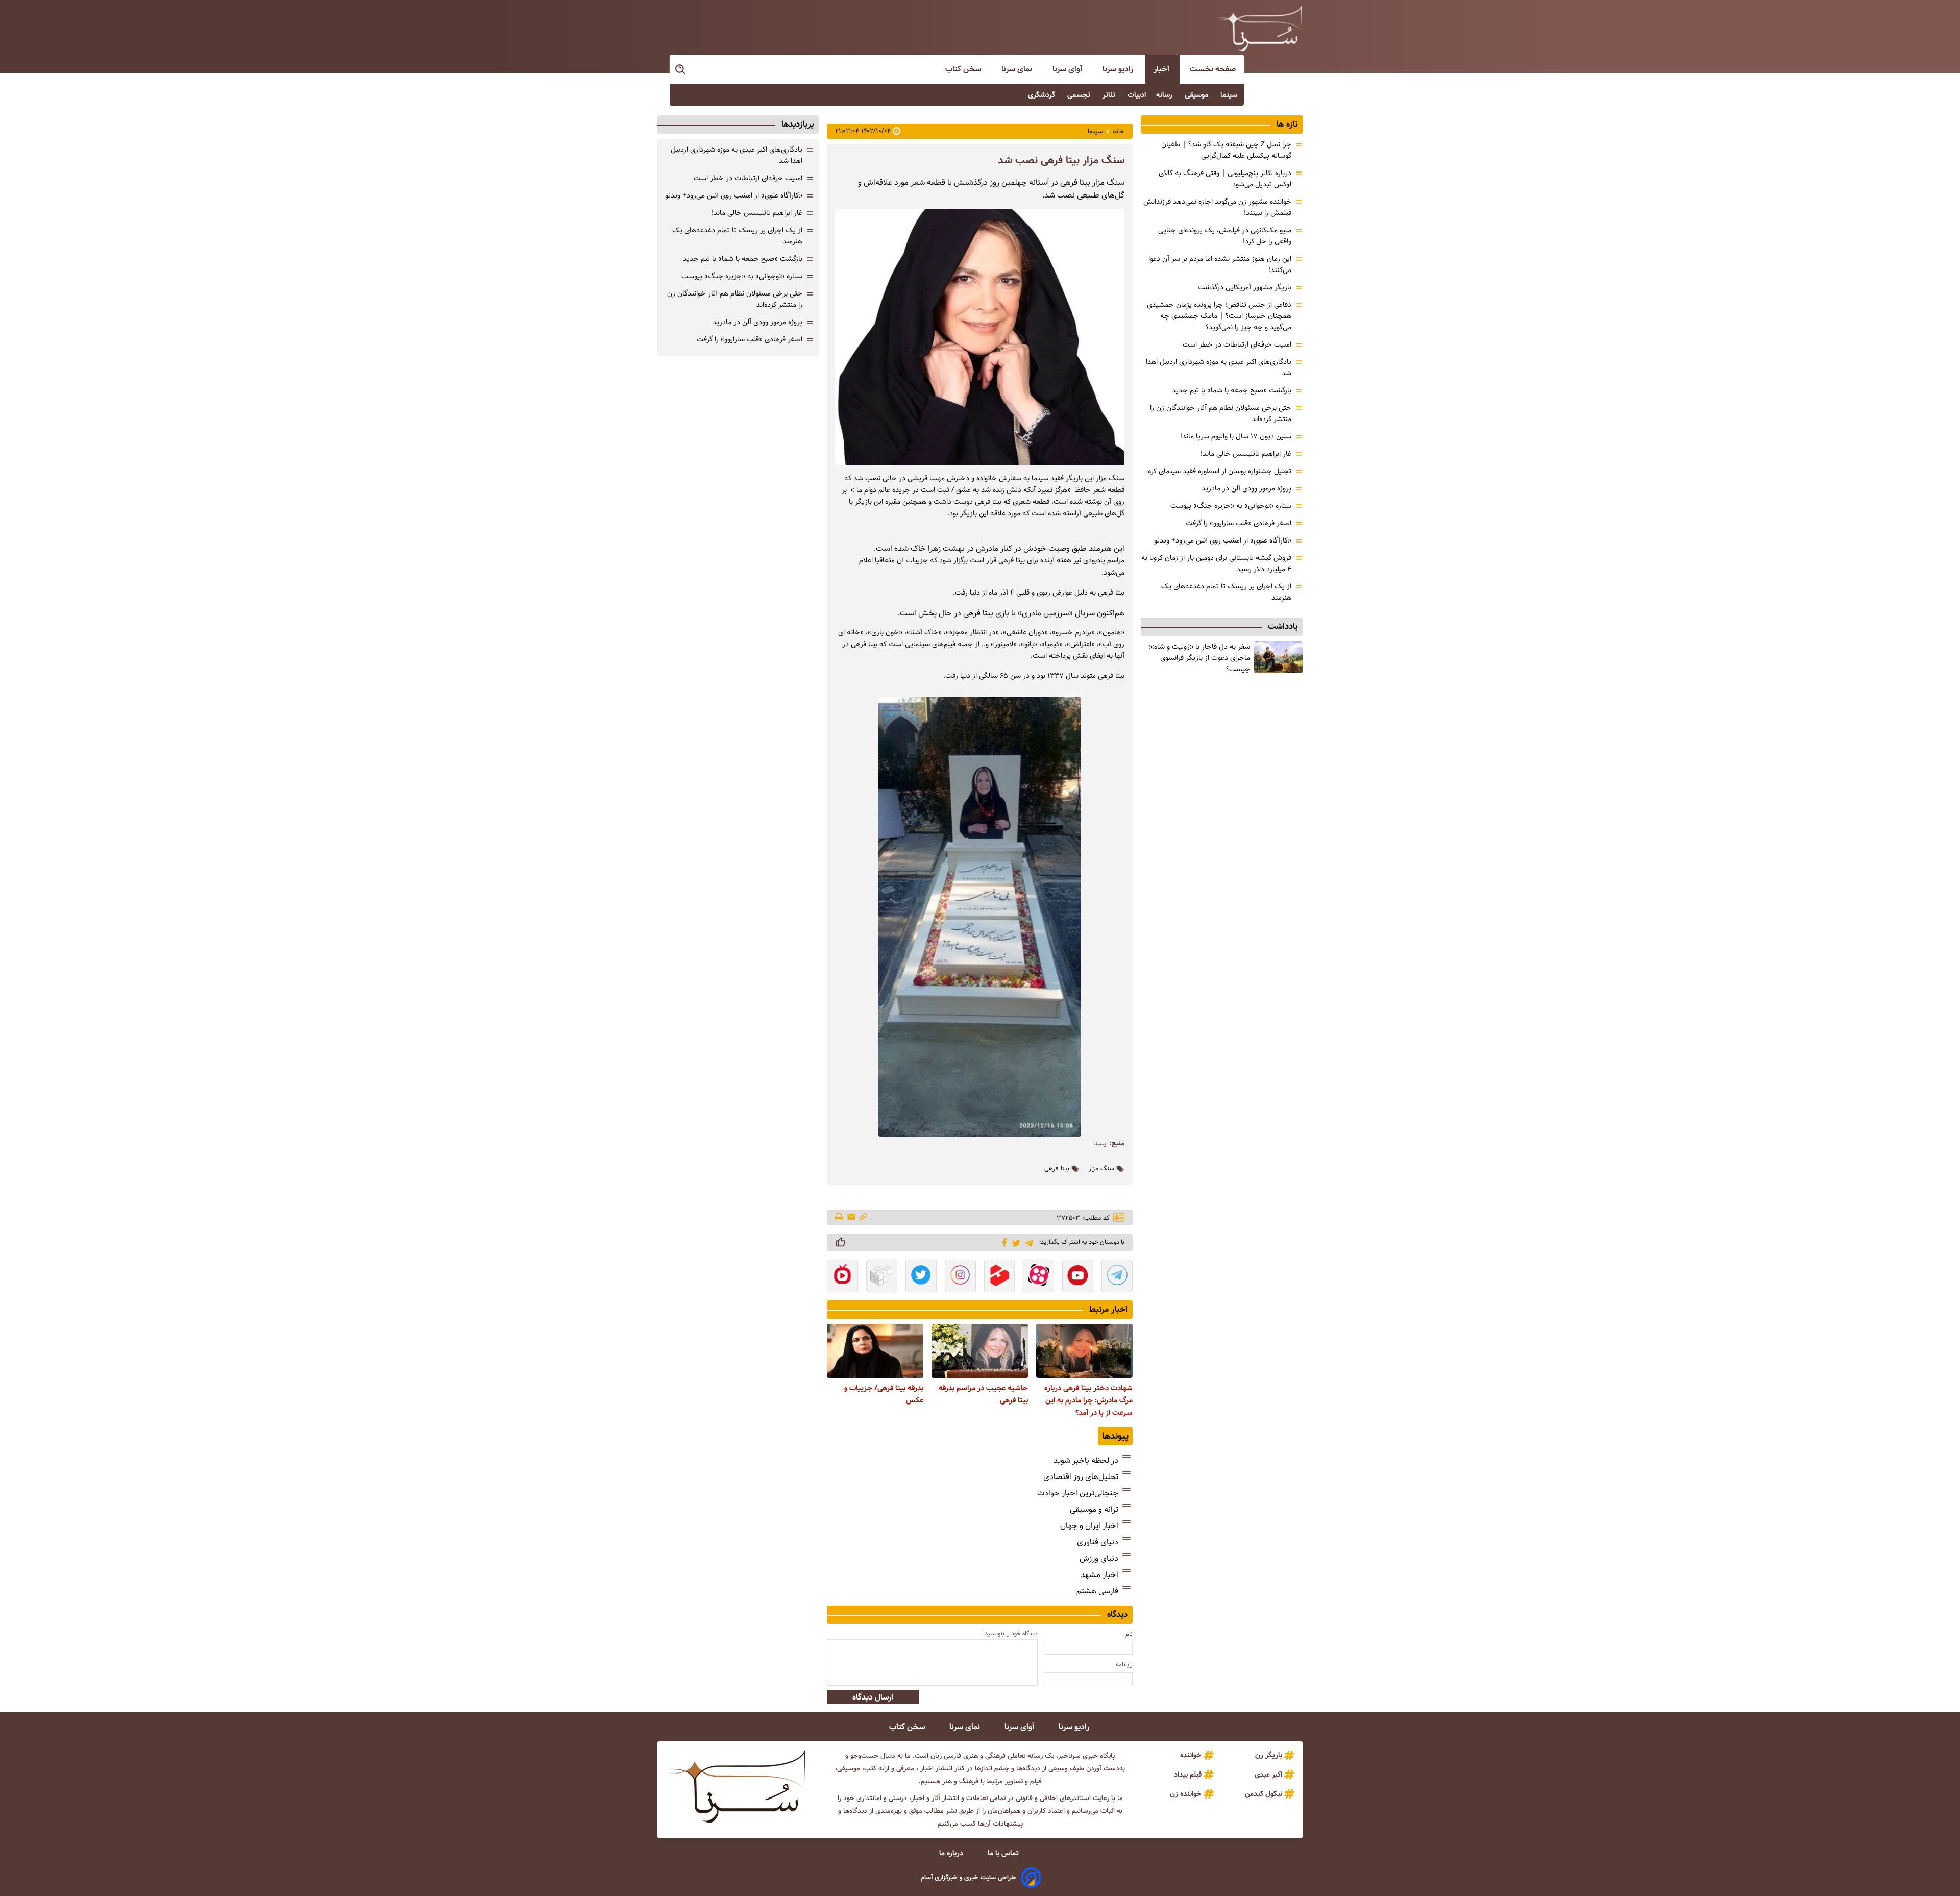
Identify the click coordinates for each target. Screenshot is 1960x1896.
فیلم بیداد (1188, 1775)
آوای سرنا (1068, 69)
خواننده (1191, 1755)
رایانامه (1124, 1665)
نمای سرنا (1018, 69)
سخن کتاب (964, 69)
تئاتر (1110, 95)
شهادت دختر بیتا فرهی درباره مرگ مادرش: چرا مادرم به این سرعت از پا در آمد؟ (1088, 1400)
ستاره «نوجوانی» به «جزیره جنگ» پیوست (1231, 506)
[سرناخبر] (1259, 28)
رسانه (1165, 95)
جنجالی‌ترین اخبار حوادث (1078, 1493)
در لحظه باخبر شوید (1086, 1460)
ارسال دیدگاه (873, 1697)
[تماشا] (1000, 1277)
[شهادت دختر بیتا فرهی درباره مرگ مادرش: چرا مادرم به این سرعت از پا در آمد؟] (1084, 1351)
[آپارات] (1038, 1277)
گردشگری (1043, 95)
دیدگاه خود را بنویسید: (1010, 1633)
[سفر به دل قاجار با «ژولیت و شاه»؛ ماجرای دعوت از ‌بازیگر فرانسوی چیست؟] (1278, 657)
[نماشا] (842, 1277)
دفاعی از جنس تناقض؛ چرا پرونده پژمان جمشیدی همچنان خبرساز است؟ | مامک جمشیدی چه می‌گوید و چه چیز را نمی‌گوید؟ (1219, 316)
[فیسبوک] (1003, 1242)
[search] (681, 70)
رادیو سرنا (1119, 69)
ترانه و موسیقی (1094, 1509)
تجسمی (1080, 95)
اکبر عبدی (1268, 1775)
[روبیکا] (882, 1277)
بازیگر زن (1269, 1755)
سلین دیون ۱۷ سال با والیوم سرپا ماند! (1236, 436)
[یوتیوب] (1078, 1277)
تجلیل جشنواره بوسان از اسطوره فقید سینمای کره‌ (1220, 471)
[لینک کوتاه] (863, 1217)
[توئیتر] (1014, 1242)
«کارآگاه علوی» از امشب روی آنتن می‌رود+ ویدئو (1223, 540)
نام (1129, 1634)
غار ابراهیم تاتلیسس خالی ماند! (1246, 454)
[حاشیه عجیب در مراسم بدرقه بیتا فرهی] (980, 1351)
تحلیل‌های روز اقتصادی (1081, 1477)
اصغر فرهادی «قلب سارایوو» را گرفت (1239, 523)
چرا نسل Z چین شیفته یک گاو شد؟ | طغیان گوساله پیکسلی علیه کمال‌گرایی (1226, 150)
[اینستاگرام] (960, 1277)
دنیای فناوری (1098, 1542)
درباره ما (952, 1853)
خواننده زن (1186, 1794)
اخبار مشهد (1099, 1575)
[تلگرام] (1027, 1242)
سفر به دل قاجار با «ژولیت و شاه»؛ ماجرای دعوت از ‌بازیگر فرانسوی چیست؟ (1199, 658)
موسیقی (1197, 95)
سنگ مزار (1101, 1169)
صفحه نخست (1213, 69)
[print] (840, 1218)
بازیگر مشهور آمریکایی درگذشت (1245, 287)
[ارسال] (851, 1217)
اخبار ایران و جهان (1089, 1526)
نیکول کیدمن (1264, 1794)
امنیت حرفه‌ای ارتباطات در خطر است (1237, 344)
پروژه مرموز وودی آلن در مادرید (1246, 488)
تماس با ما (1004, 1853)
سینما (1230, 95)
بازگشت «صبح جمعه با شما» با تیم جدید (1232, 390)
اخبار (1162, 69)
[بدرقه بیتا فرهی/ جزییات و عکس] (875, 1351)
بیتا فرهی (1057, 1169)
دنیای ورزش (1099, 1558)
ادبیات (1137, 95)
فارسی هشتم (1097, 1591)
